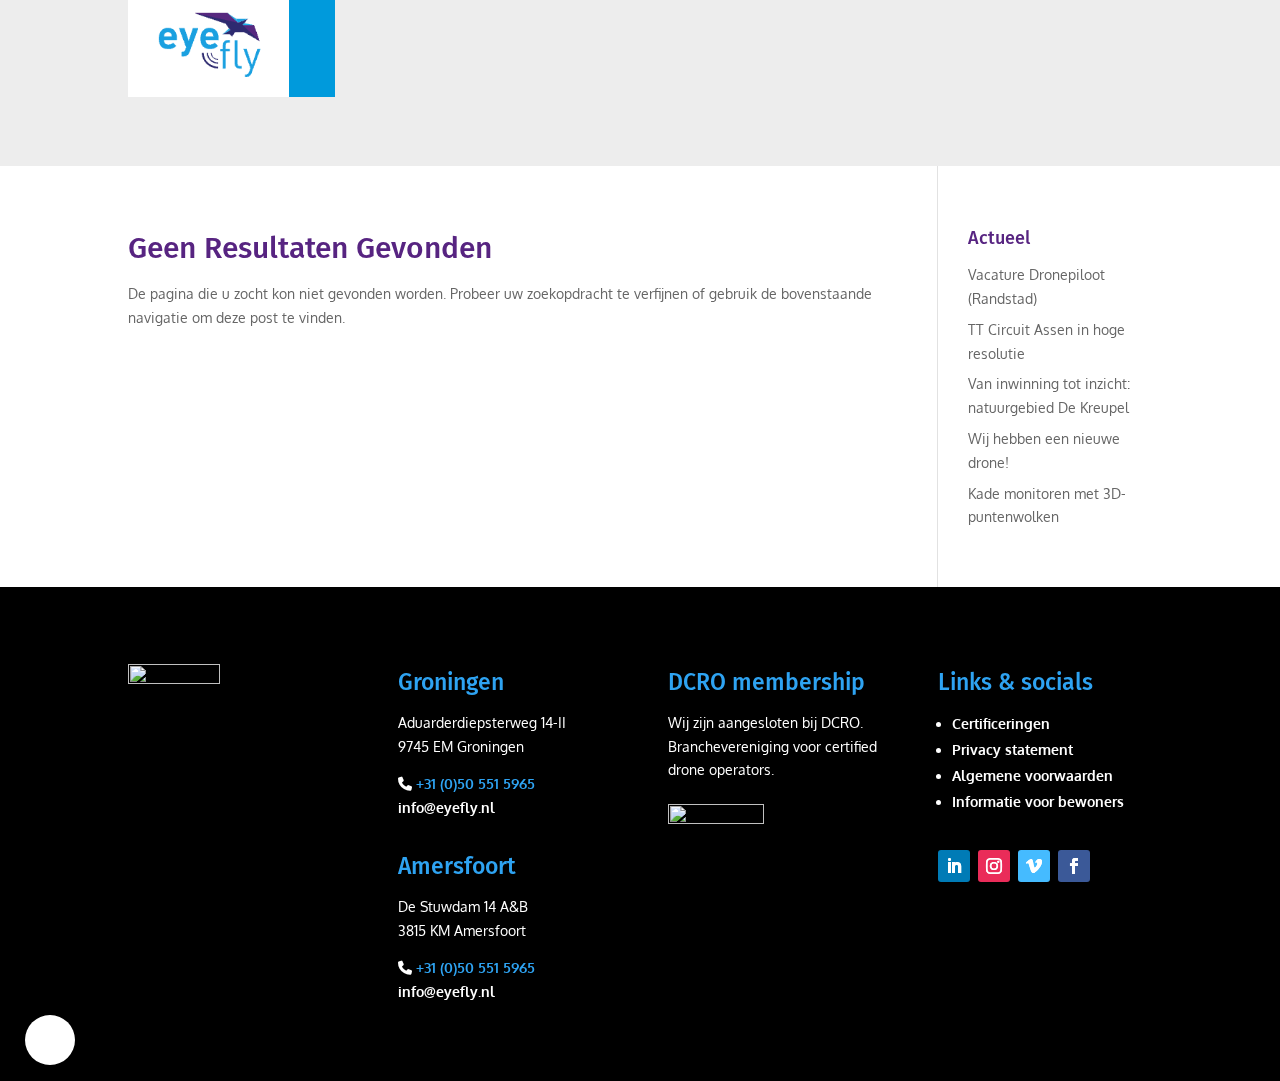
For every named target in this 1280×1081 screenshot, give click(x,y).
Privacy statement (1012, 749)
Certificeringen (1001, 723)
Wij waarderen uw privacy (50, 1040)
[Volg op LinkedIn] (954, 866)
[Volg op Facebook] (1074, 866)
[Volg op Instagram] (994, 866)
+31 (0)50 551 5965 (473, 783)
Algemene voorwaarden (1032, 775)
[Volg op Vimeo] (1034, 866)
